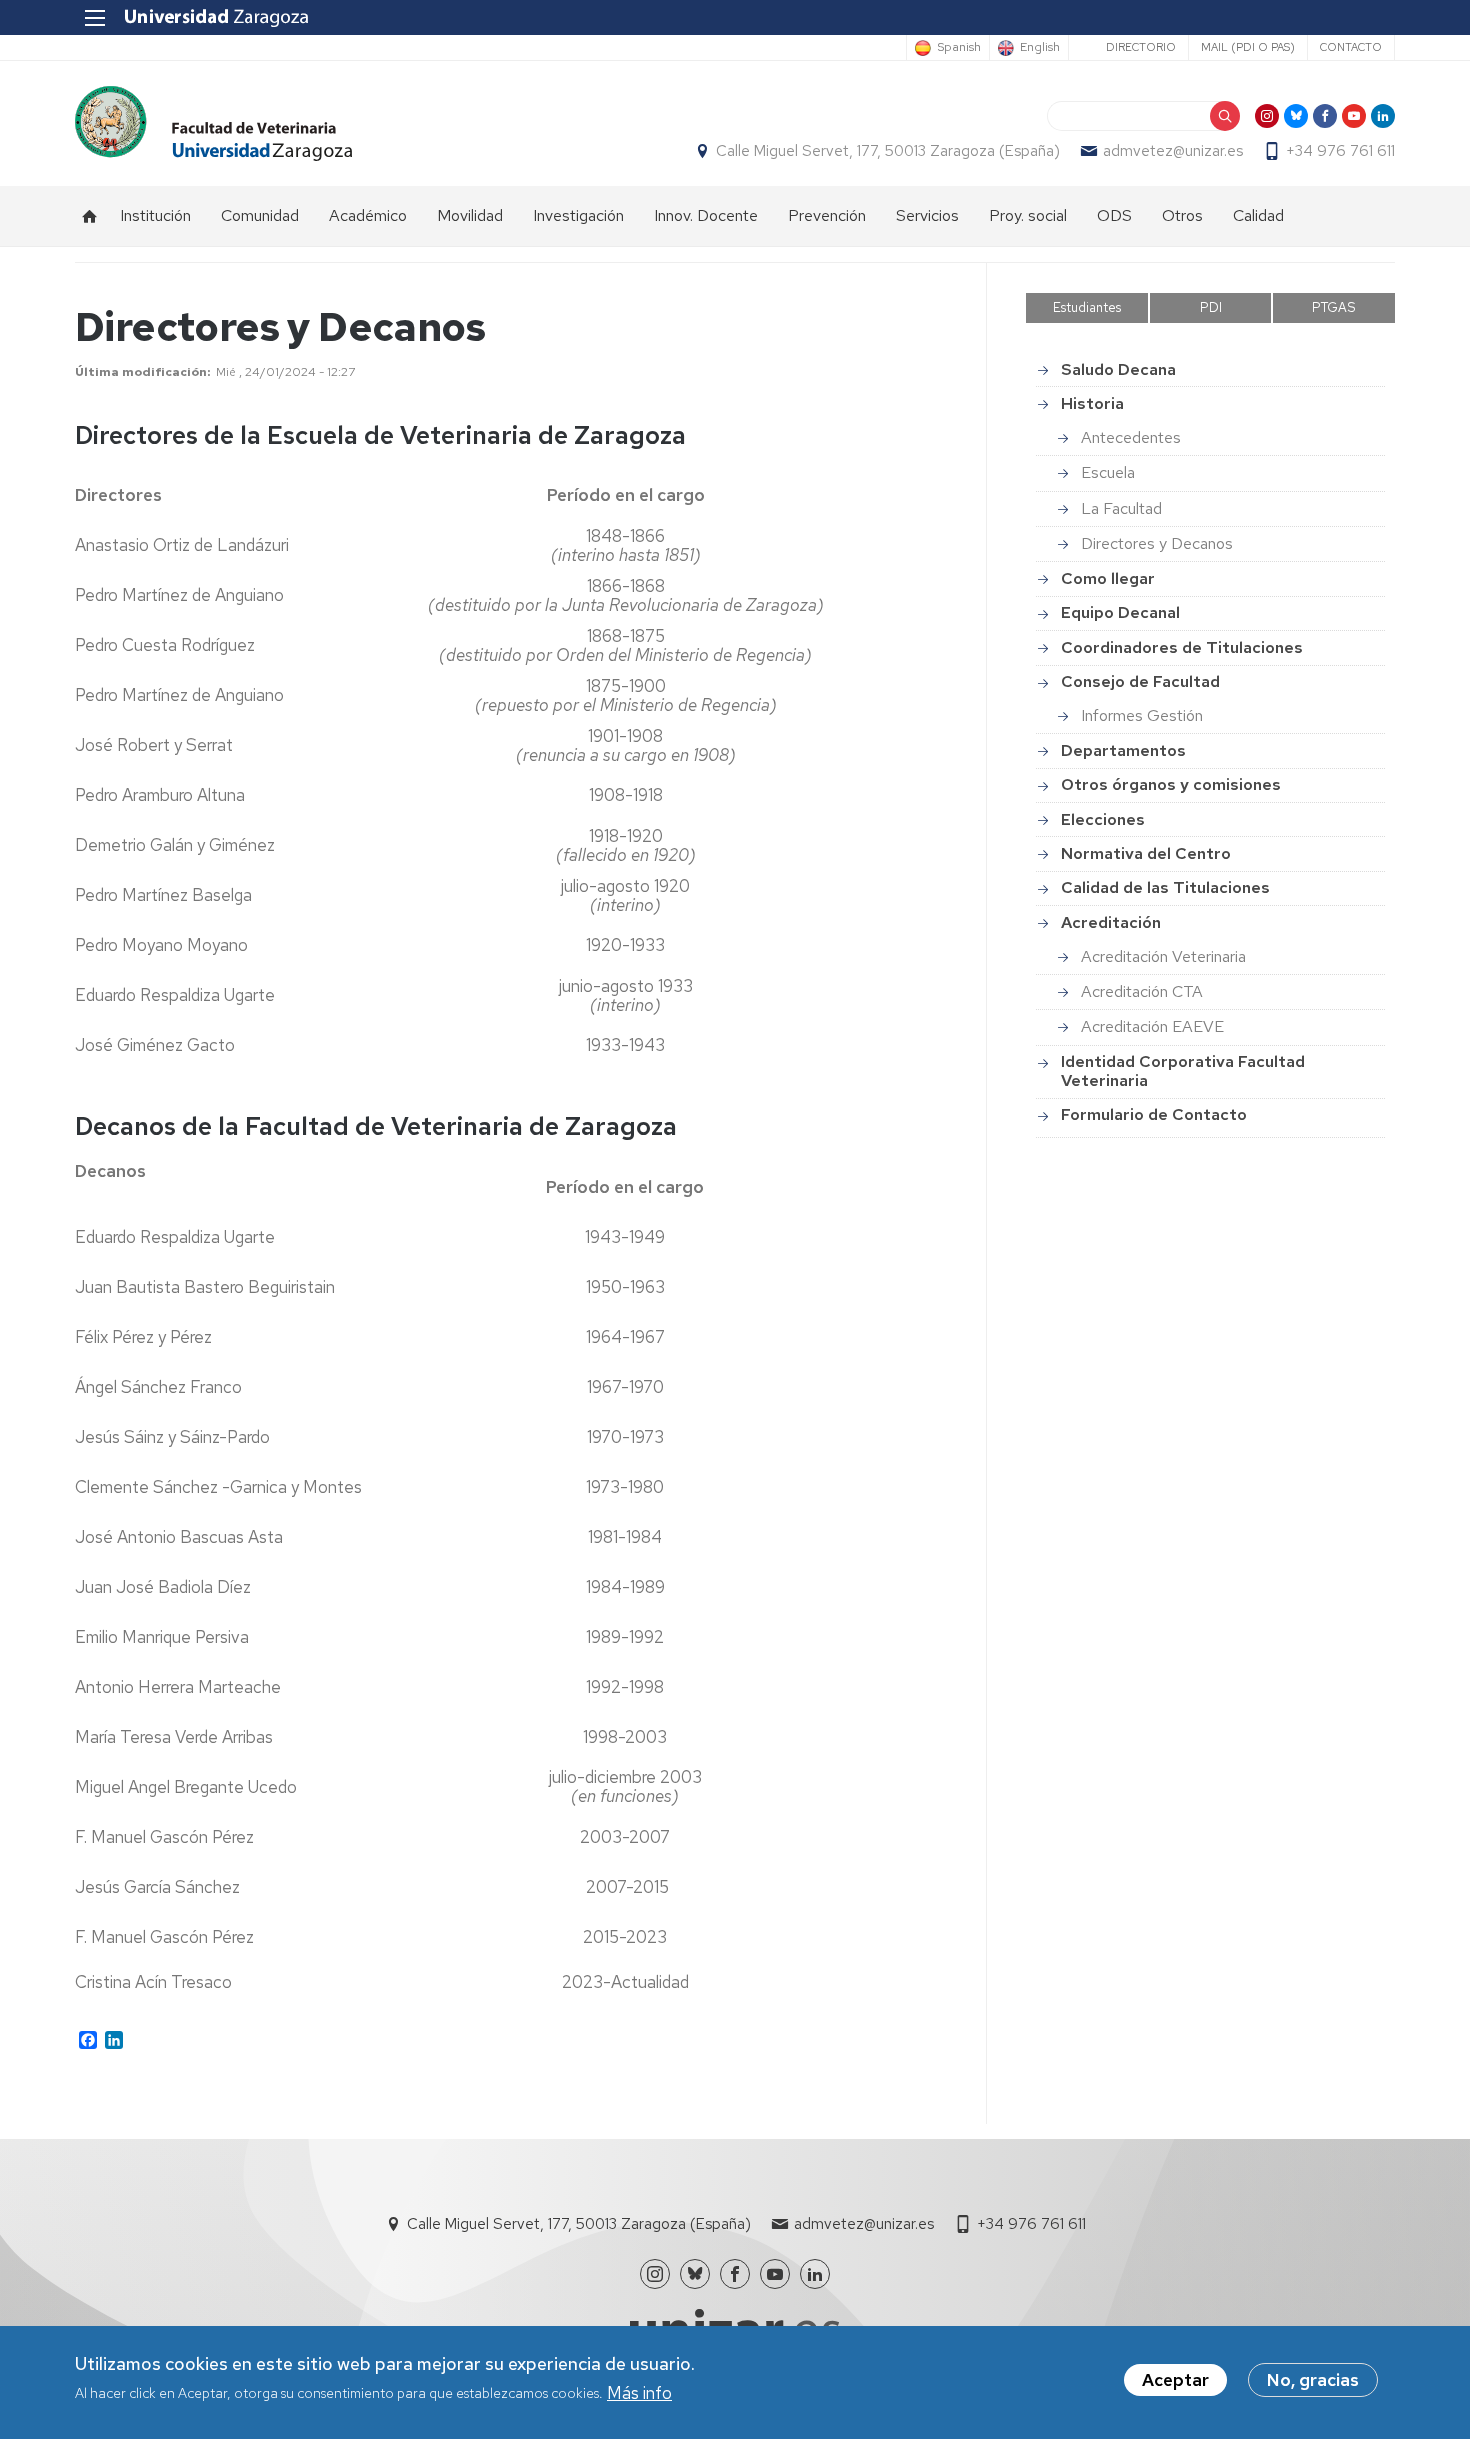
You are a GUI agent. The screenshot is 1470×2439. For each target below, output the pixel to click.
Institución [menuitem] (155, 215)
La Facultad (1121, 508)
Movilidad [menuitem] (470, 215)
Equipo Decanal (1120, 612)
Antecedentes (1131, 437)
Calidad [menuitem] (1258, 215)
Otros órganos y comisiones (1171, 784)
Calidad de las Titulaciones (1165, 887)
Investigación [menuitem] (578, 215)
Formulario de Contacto (1154, 1114)
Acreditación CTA (1142, 991)
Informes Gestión (1142, 715)
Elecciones (1103, 819)
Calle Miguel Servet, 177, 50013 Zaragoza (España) (888, 151)
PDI (1211, 307)
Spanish (959, 48)
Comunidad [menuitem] (260, 215)
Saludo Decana (1118, 369)
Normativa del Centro (1146, 853)
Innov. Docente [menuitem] (706, 215)
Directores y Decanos (1157, 543)
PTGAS (1334, 307)
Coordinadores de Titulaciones (1182, 647)
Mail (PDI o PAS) (1248, 47)
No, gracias (1313, 2380)
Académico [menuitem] (368, 215)
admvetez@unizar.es (1173, 151)
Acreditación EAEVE (1152, 1026)
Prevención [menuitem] (827, 215)
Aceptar (1175, 2380)
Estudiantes (1087, 307)
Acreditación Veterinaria (1163, 956)
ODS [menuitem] (1114, 215)
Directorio (1141, 47)
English (1040, 48)
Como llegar (1108, 578)
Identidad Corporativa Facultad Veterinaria (1183, 1070)
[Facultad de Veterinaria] (213, 123)
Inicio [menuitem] (90, 216)
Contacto (1351, 47)
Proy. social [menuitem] (1028, 215)
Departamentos (1123, 750)
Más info (639, 2393)
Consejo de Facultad (1140, 681)
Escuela (1108, 472)
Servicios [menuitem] (927, 215)
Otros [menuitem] (1182, 215)
